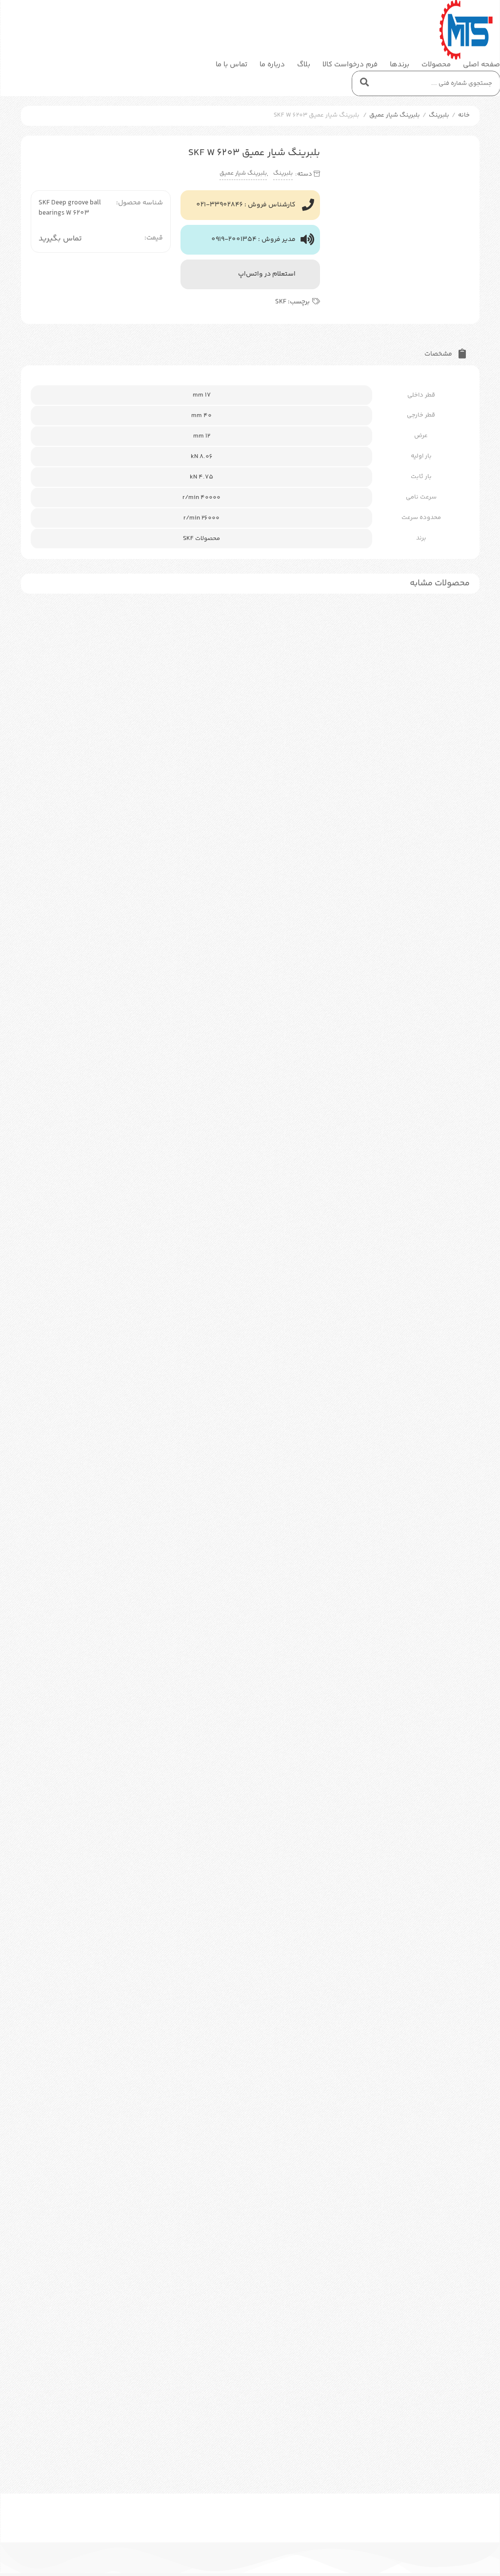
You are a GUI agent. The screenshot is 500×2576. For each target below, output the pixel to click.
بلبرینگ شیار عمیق (395, 115)
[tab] (445, 352)
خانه (464, 115)
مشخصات (439, 354)
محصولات (436, 65)
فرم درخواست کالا (350, 65)
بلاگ (304, 65)
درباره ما (272, 65)
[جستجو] (364, 83)
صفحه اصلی (481, 65)
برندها (400, 65)
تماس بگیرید (60, 239)
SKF (281, 302)
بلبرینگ (439, 115)
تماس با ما (231, 65)
